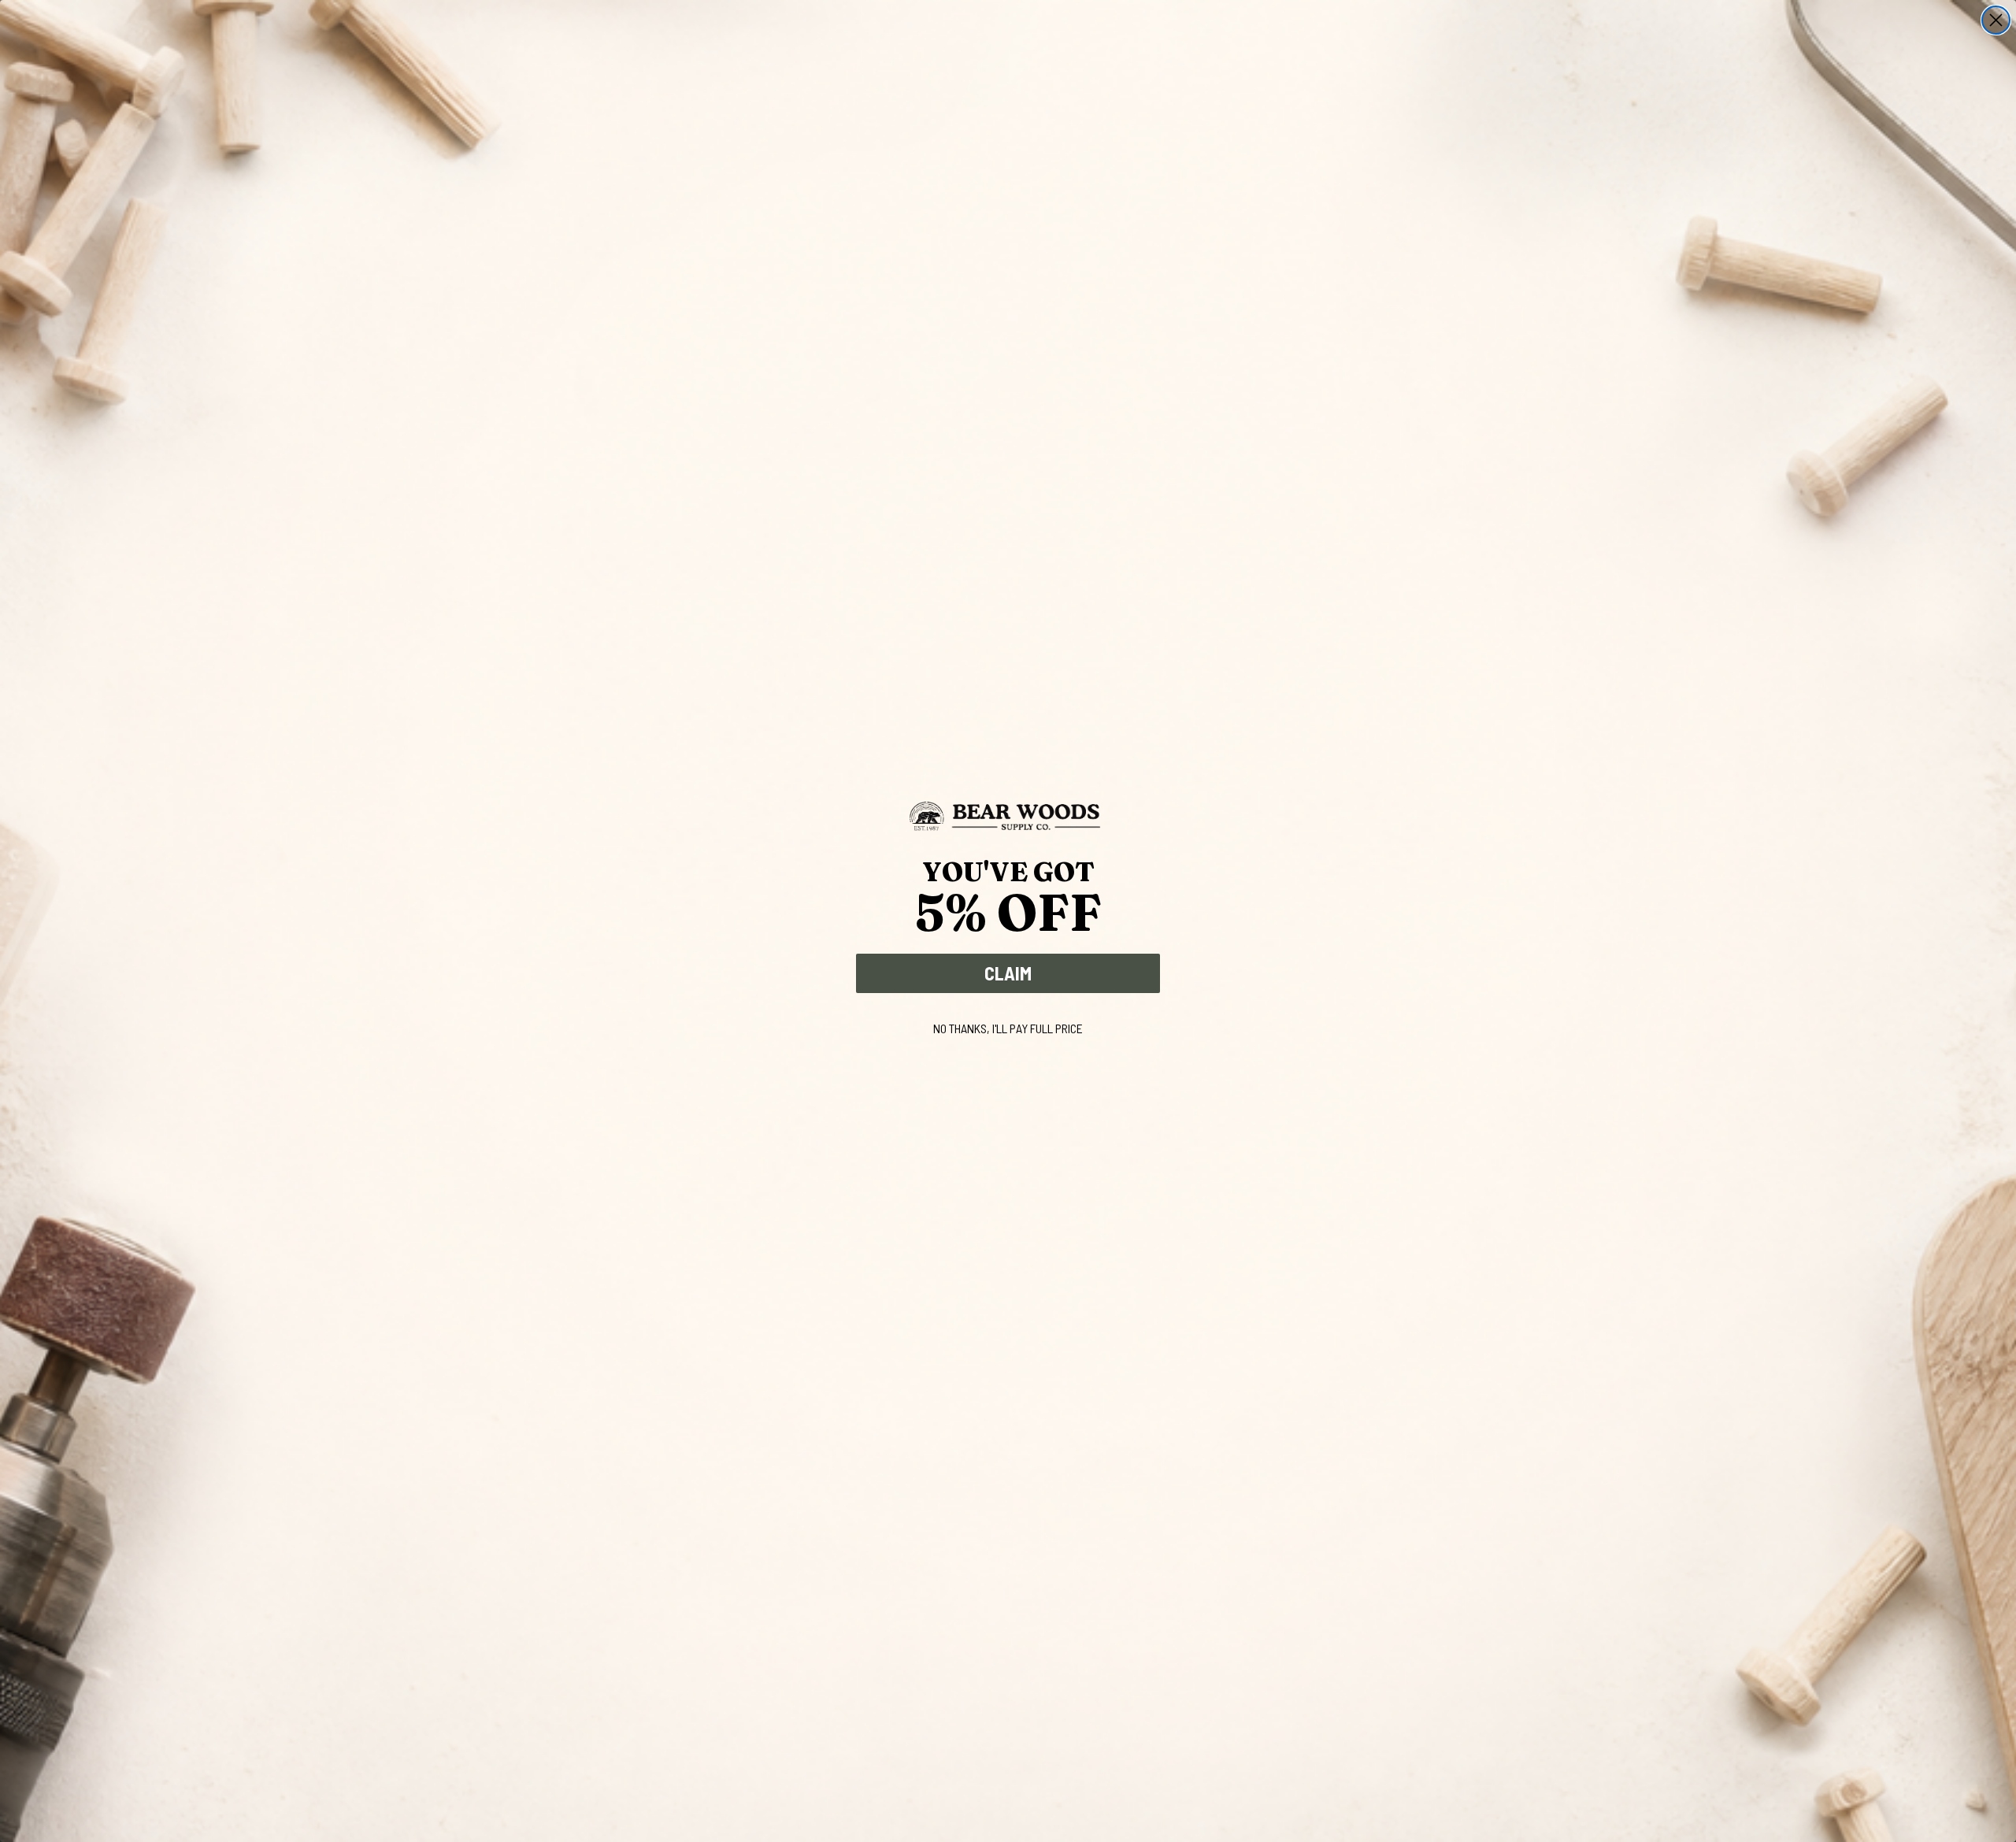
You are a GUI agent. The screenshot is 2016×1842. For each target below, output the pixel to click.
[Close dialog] (1996, 20)
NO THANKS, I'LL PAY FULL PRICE (1008, 1028)
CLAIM (1008, 973)
